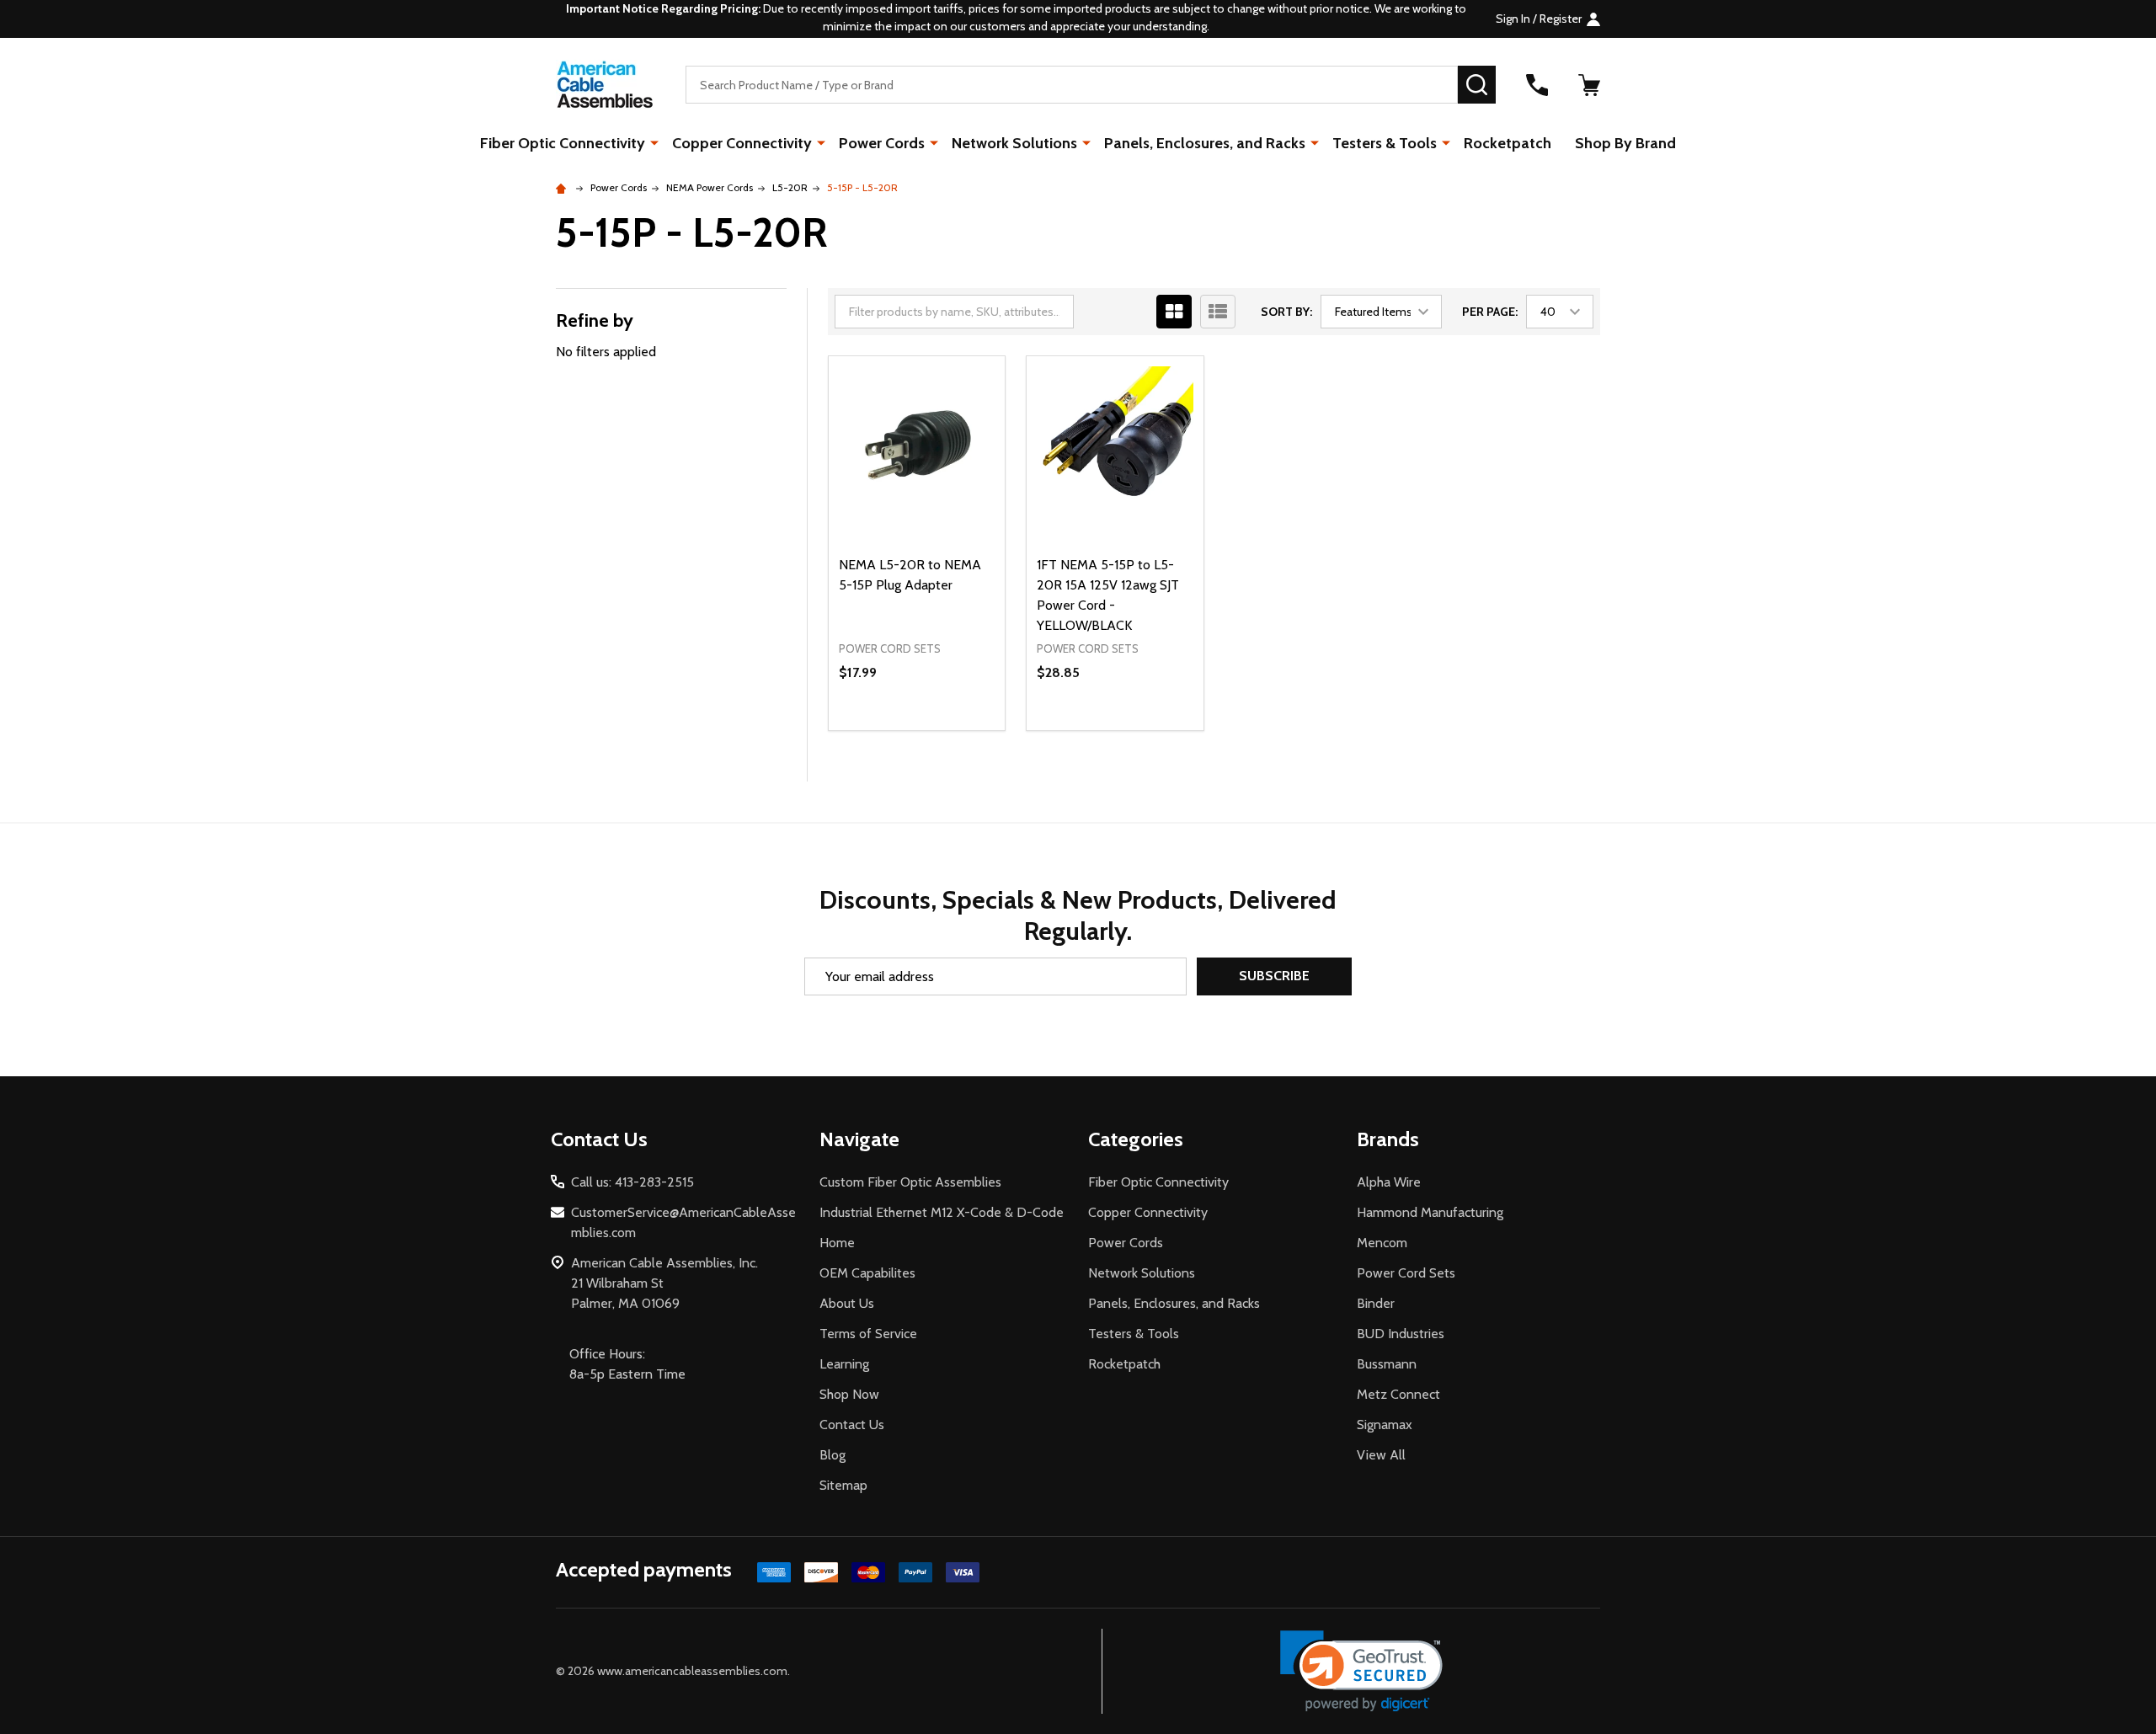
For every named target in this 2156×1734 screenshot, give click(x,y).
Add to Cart (947, 730)
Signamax (1385, 1425)
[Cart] (1589, 85)
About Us (847, 1303)
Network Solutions (1014, 143)
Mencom (1382, 1243)
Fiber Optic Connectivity (563, 143)
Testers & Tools (1385, 143)
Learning (844, 1364)
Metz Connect (1398, 1394)
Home (837, 1243)
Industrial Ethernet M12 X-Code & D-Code (942, 1212)
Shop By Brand (1625, 143)
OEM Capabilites (867, 1273)
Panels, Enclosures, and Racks (1205, 143)
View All (1381, 1455)
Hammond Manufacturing (1430, 1212)
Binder (1376, 1303)
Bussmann (1387, 1364)
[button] (1361, 1671)
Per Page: (1490, 312)
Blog (833, 1455)
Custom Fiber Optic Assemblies (910, 1182)
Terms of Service (868, 1334)
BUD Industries (1401, 1334)
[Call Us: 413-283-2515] (1537, 85)
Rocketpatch (1508, 143)
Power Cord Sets (1406, 1273)
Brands (1388, 1139)
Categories (1136, 1139)
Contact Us (852, 1425)
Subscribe (1274, 976)
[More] (654, 142)
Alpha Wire (1389, 1182)
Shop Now (849, 1394)
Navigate (859, 1139)
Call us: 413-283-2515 (632, 1182)
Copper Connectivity (742, 143)
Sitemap (843, 1485)
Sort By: (1286, 312)
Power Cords (882, 143)
